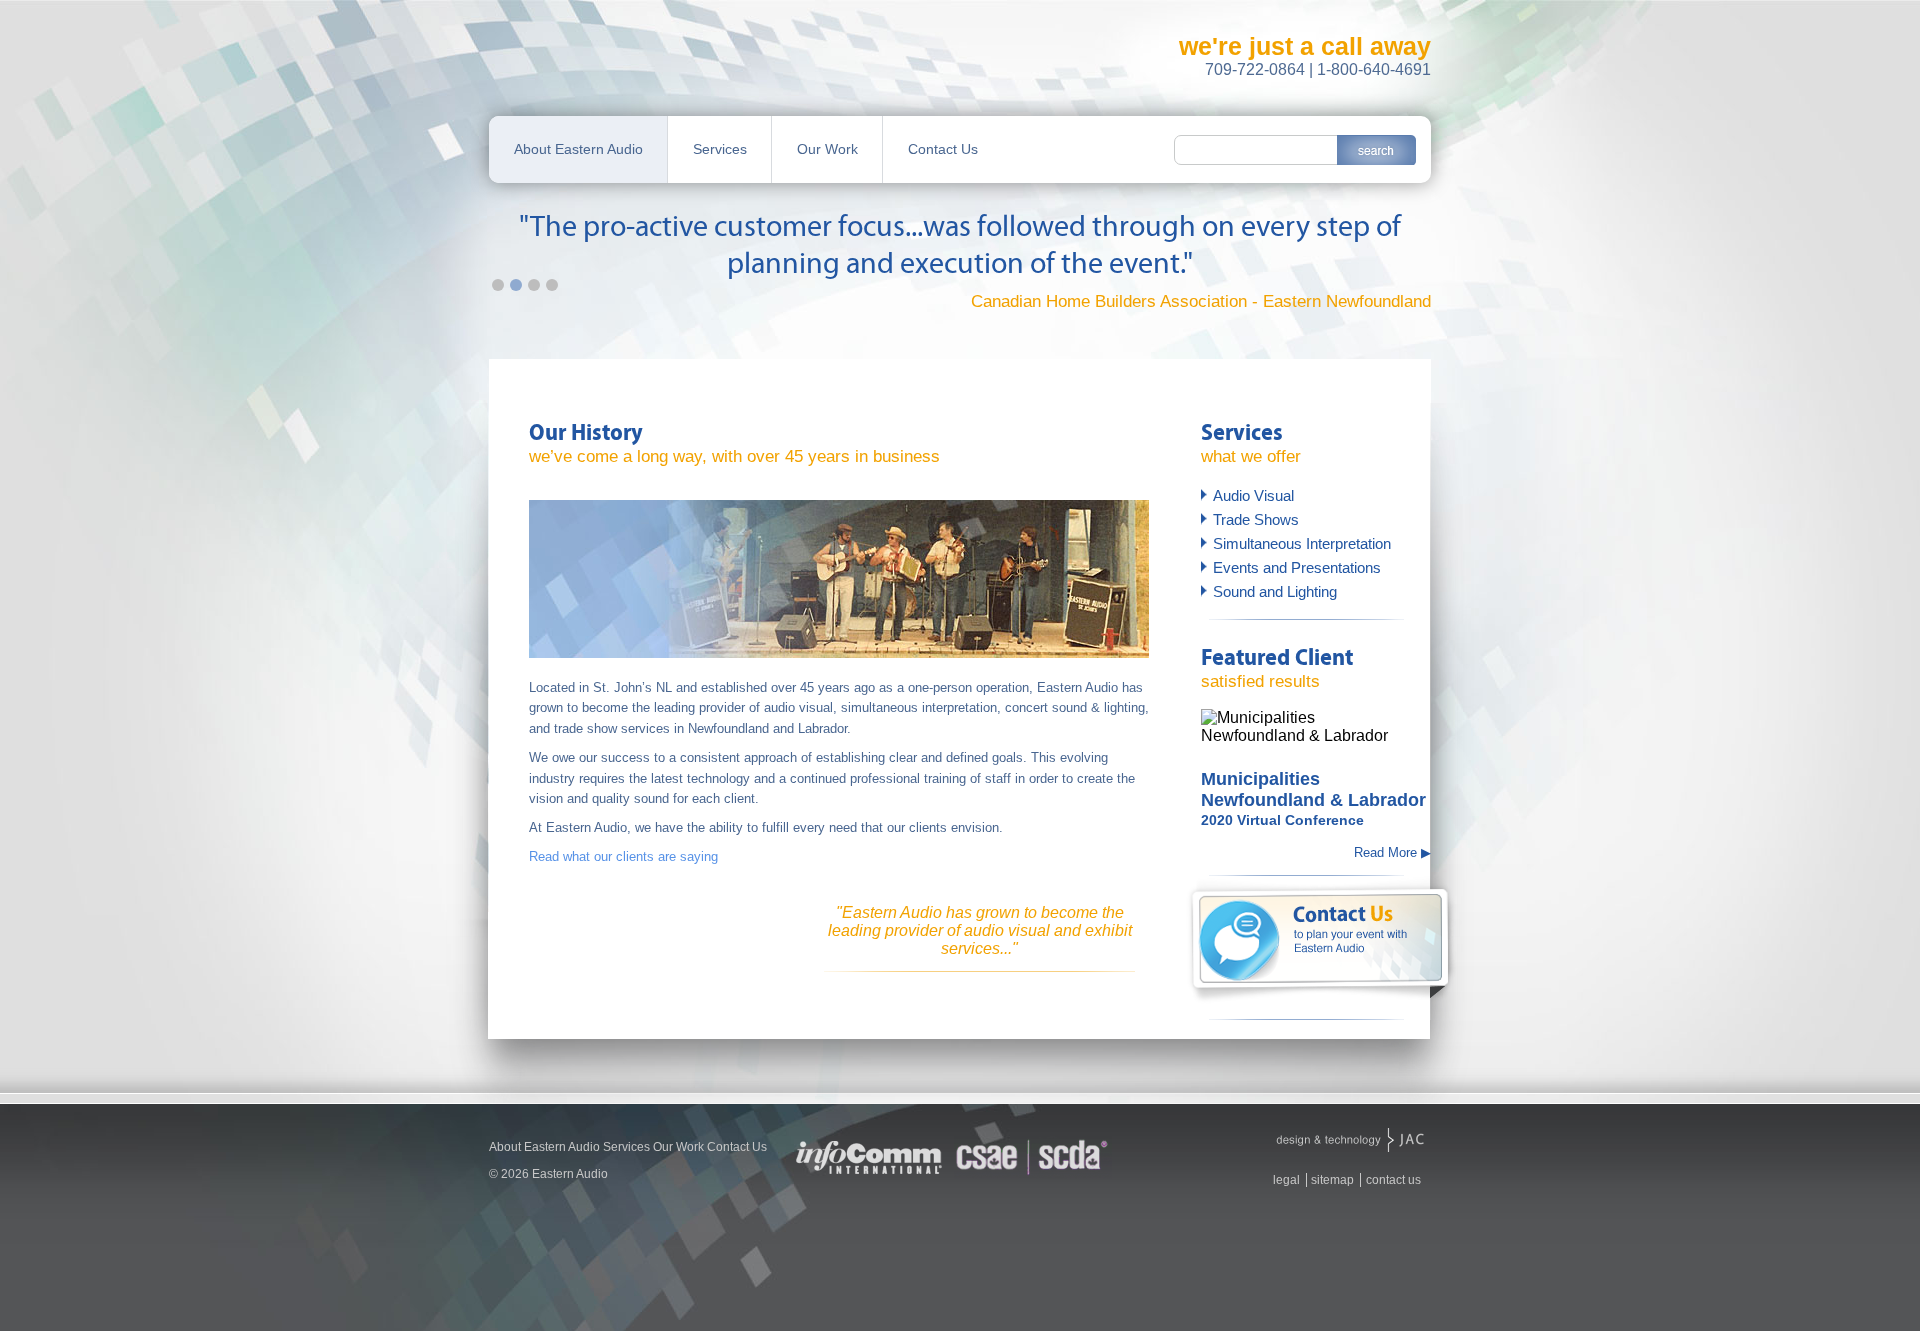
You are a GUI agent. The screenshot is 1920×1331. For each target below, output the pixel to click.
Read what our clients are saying (623, 856)
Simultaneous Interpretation (1302, 543)
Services (720, 149)
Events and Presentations (1297, 567)
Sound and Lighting (1275, 591)
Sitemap (1332, 1180)
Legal (1286, 1180)
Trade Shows (1256, 519)
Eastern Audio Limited (600, 74)
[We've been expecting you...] (1350, 1141)
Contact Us (943, 149)
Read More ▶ (1392, 852)
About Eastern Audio (578, 149)
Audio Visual (1253, 495)
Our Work (827, 149)
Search (1376, 150)
